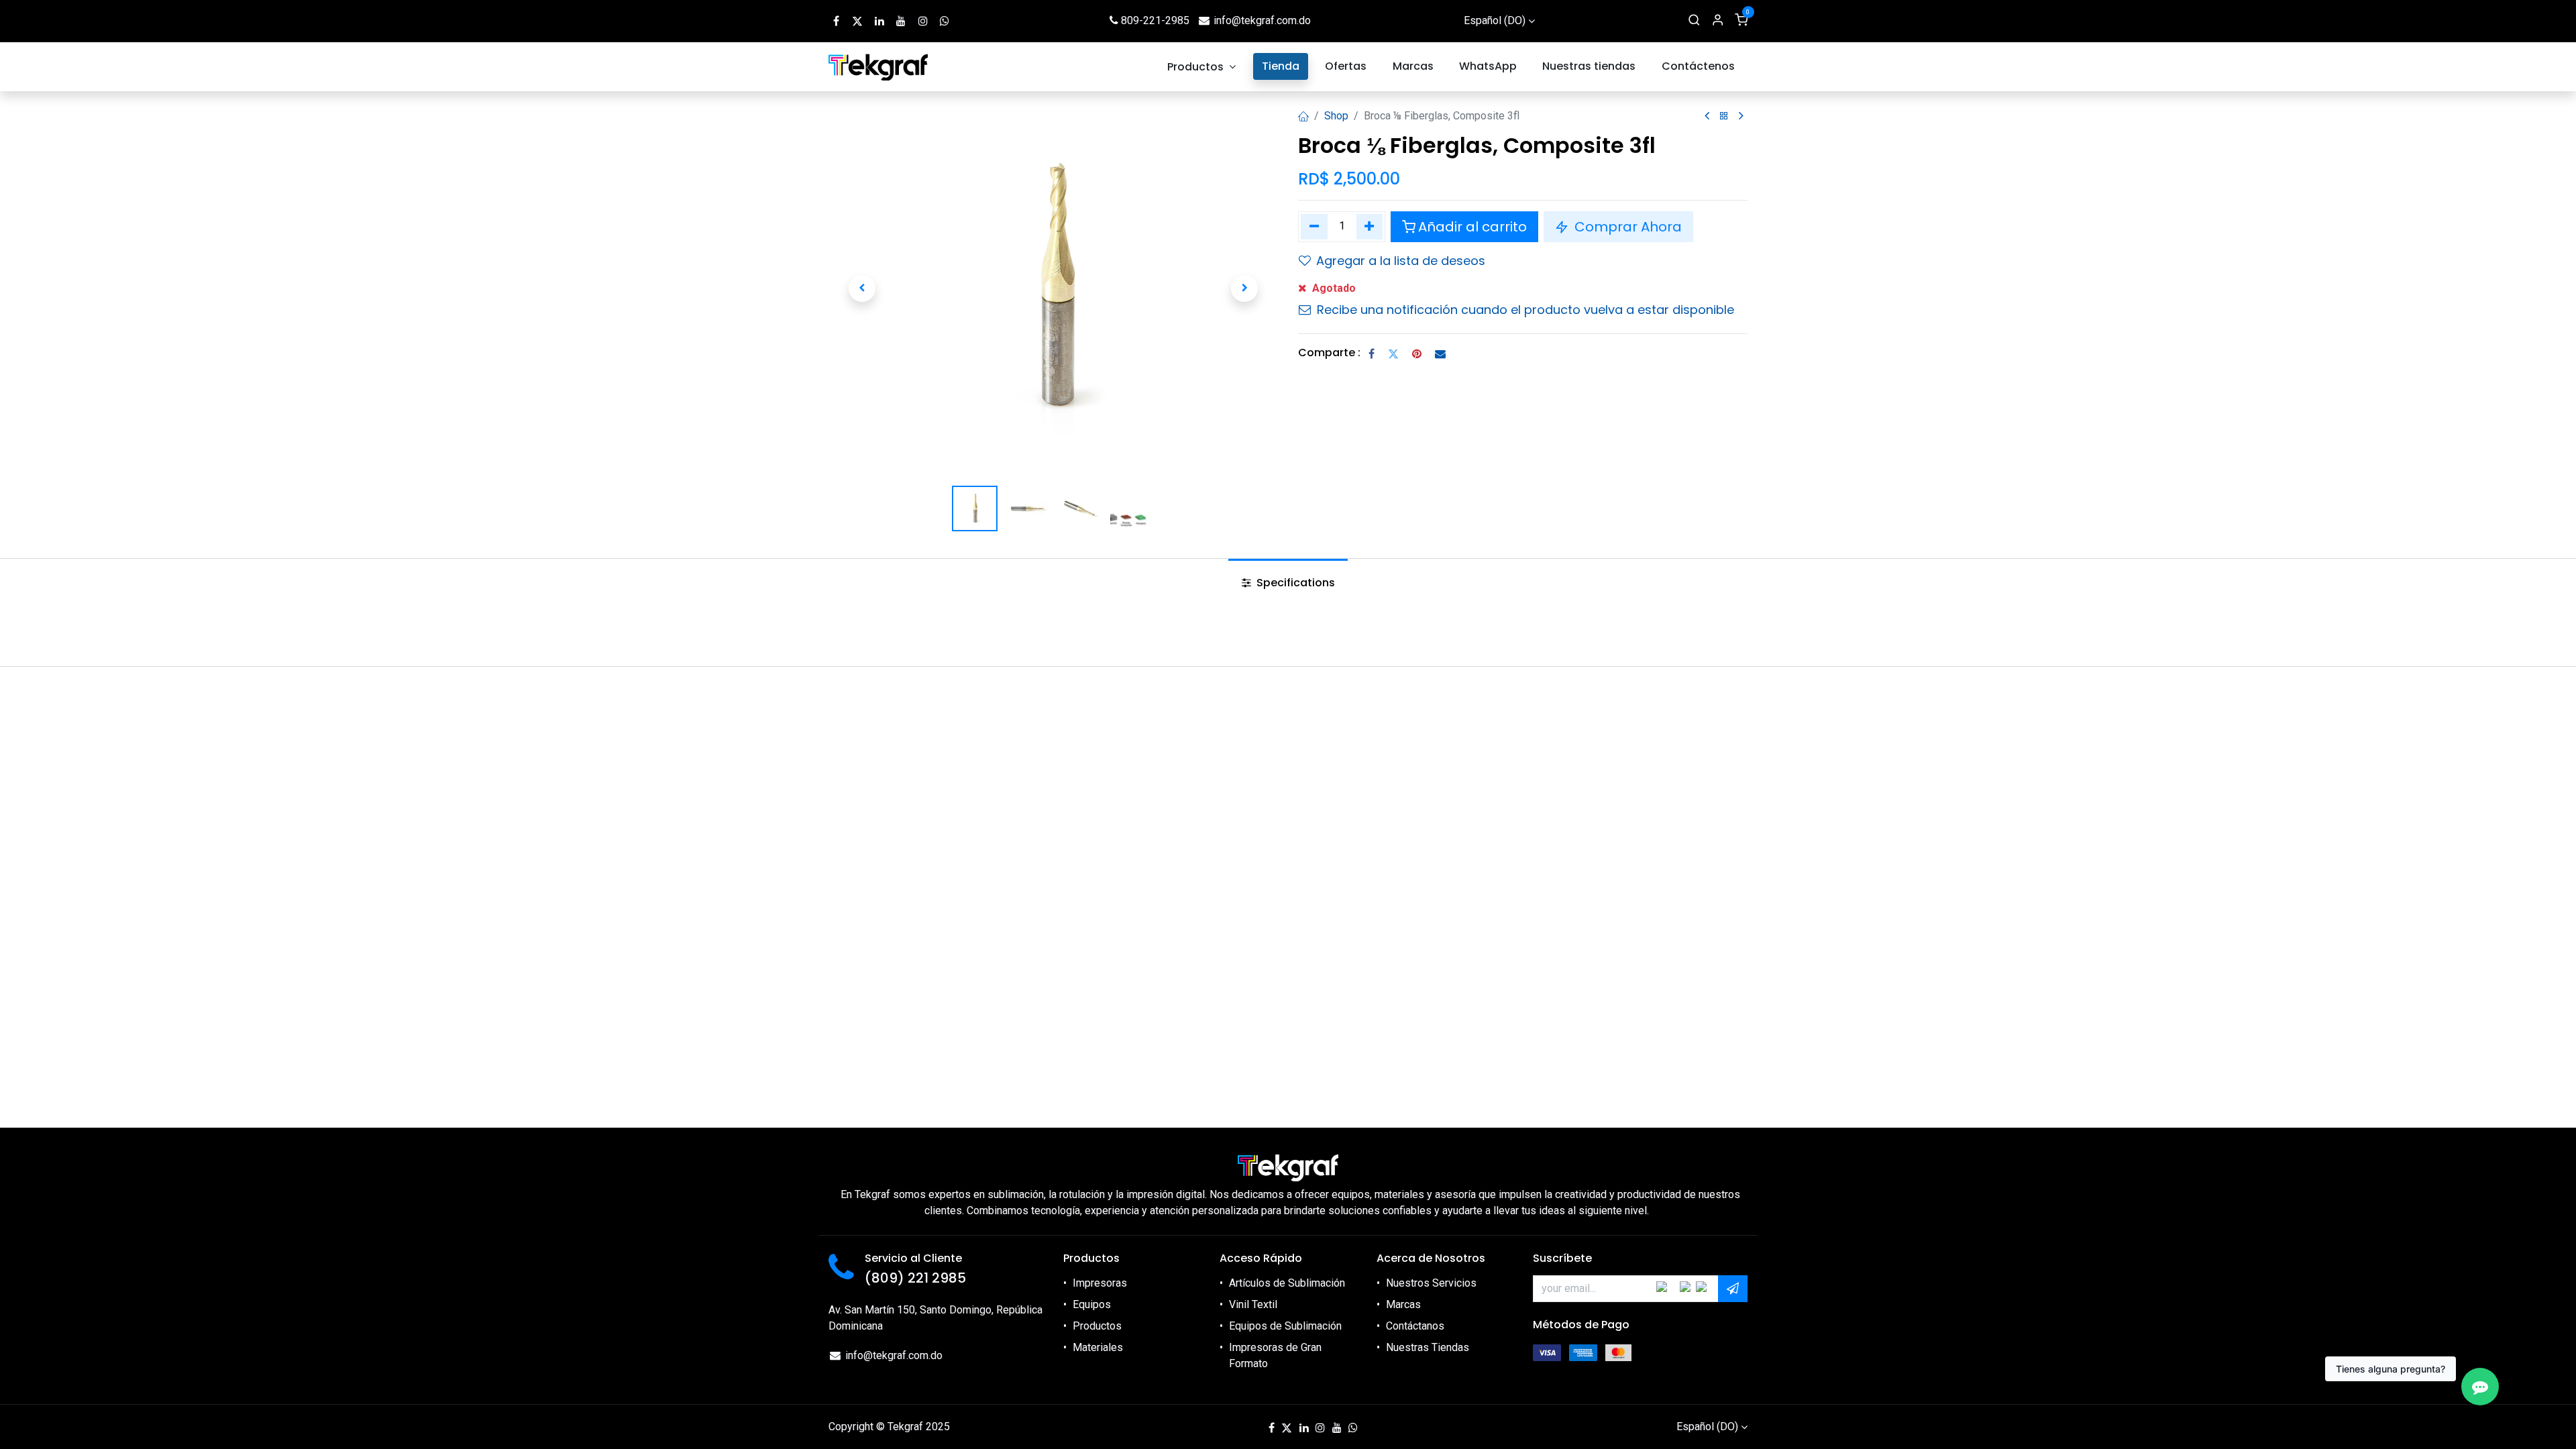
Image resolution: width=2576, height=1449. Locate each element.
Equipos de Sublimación (1285, 1326)
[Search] (1694, 21)
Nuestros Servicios (1431, 1283)
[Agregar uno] (1370, 227)
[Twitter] (1393, 354)
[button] (862, 288)
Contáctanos (1415, 1326)
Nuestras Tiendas (1428, 1347)
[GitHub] (945, 21)
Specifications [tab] (1294, 583)
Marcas (1403, 1304)
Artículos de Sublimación (1287, 1283)
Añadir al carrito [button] (1472, 227)
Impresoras (1100, 1283)
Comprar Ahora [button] (1626, 227)
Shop (1336, 116)
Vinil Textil (1253, 1304)
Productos (1097, 1326)
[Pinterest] (1417, 354)
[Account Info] (1718, 21)
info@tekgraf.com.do (1262, 20)
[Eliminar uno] (1314, 227)
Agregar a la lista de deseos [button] (1401, 261)
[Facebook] (1372, 354)
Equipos (1092, 1304)
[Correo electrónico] (1440, 354)
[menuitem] (1202, 67)
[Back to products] (1724, 116)
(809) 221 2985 (915, 1278)
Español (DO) (1495, 20)
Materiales (1098, 1347)
